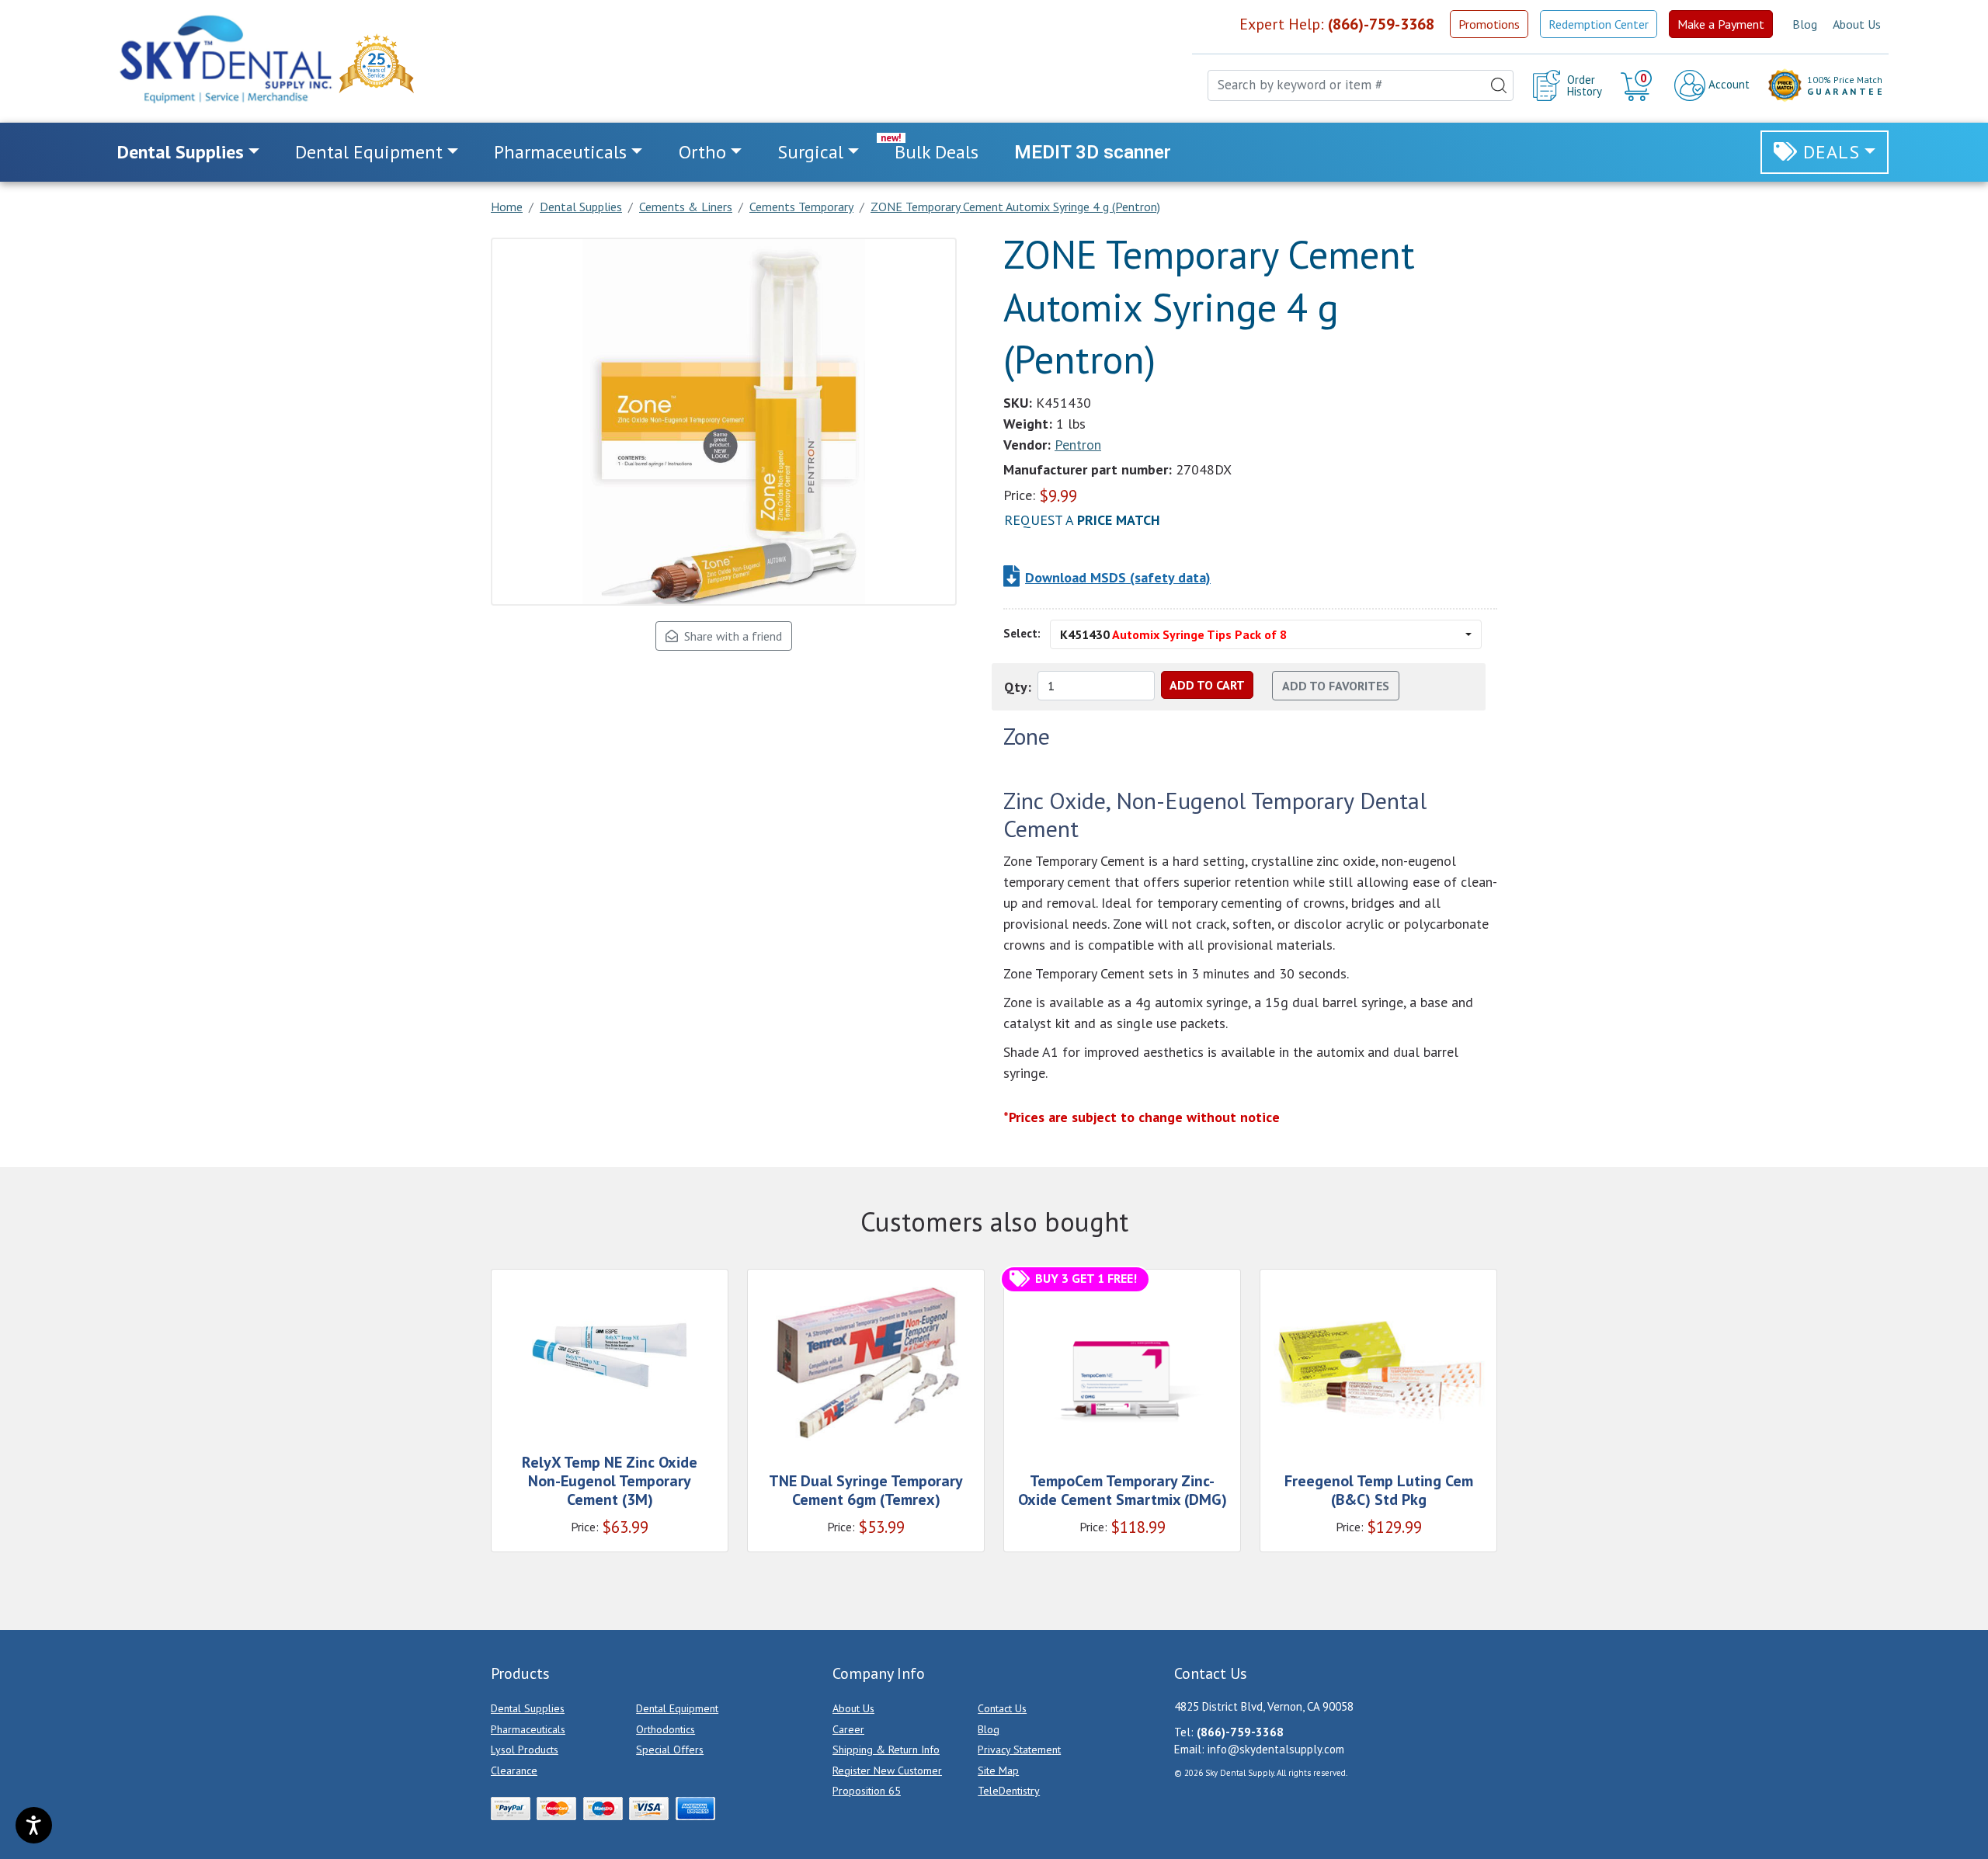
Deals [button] (1832, 152)
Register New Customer (887, 1770)
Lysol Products (525, 1750)
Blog (1805, 24)
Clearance (514, 1770)
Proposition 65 (867, 1791)
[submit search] (1499, 85)
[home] (224, 59)
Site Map (998, 1770)
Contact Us (1002, 1708)
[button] (1638, 85)
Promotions (1489, 24)
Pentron (1078, 445)
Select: (1022, 633)
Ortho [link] (702, 152)
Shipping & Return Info (886, 1750)
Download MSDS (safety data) (1118, 577)
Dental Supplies (528, 1708)
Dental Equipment (677, 1708)
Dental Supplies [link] (181, 152)
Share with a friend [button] (730, 636)
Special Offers (670, 1750)
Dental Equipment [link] (369, 152)
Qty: (1018, 687)
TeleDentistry (1009, 1791)
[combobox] (1361, 85)
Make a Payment (1721, 24)
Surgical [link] (810, 152)
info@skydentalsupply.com (1276, 1749)
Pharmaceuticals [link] (560, 152)
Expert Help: (1337, 24)
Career (848, 1729)
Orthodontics (666, 1729)
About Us (1857, 24)
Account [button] (1727, 84)
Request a (1082, 520)
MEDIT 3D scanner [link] (1093, 152)
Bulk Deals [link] (937, 152)
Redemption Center (1599, 24)
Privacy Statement (1019, 1750)
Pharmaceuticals (528, 1729)
